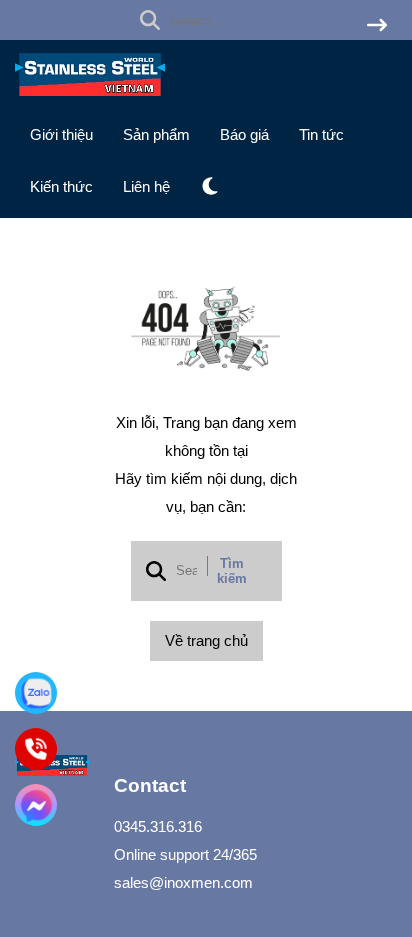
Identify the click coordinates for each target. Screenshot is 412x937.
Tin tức (321, 134)
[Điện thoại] (36, 749)
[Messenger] (36, 805)
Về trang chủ (206, 640)
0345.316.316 (158, 826)
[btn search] (377, 26)
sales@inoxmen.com (183, 882)
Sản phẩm (156, 134)
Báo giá (244, 134)
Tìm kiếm (232, 571)
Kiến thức (61, 186)
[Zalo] (36, 693)
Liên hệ (146, 186)
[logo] (90, 100)
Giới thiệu (61, 134)
